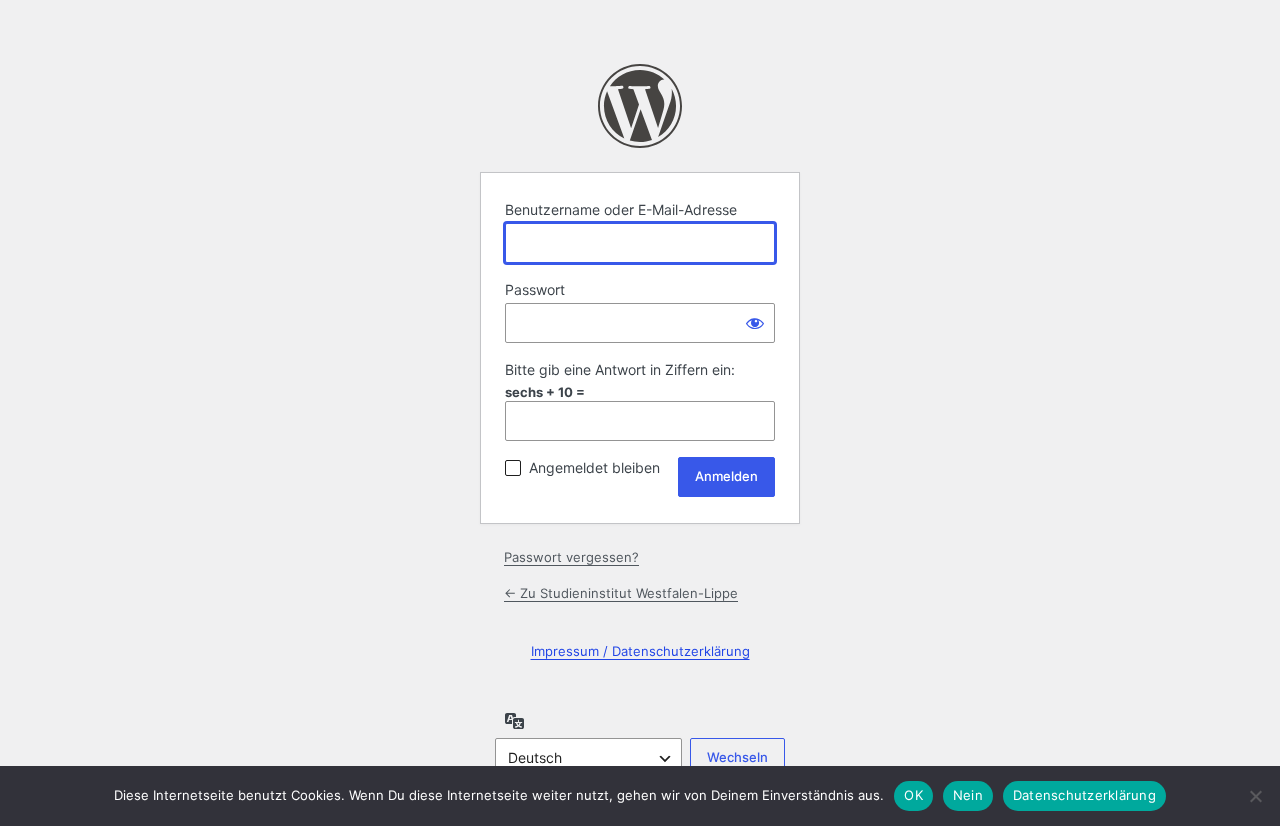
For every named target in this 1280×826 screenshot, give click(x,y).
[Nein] (1255, 796)
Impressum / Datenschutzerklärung (640, 651)
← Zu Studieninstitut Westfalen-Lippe (621, 593)
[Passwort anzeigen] (755, 323)
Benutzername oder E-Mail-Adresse (621, 209)
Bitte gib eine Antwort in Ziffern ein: (620, 369)
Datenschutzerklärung (1084, 795)
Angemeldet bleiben (594, 467)
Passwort (535, 289)
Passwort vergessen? (571, 557)
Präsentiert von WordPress (640, 106)
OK (913, 795)
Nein (968, 795)
